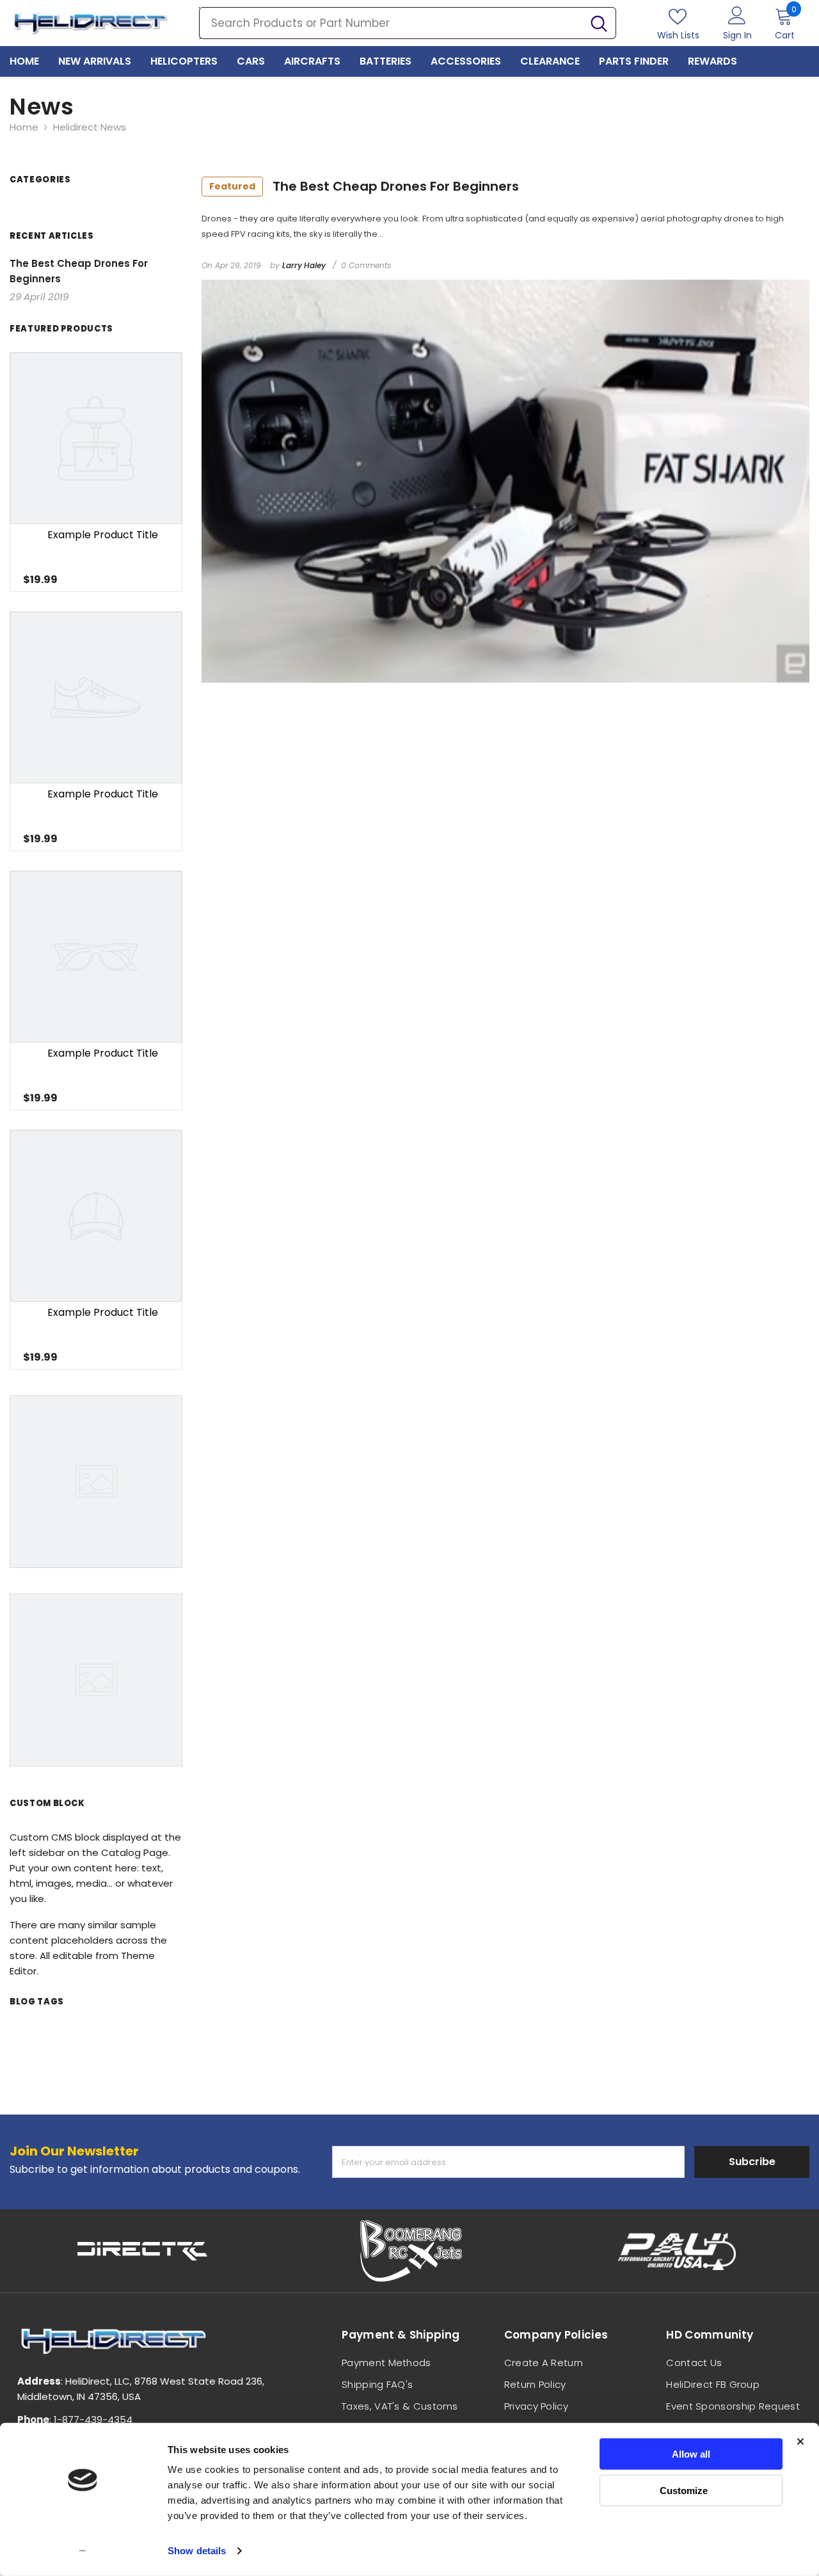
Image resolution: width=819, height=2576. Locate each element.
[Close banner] (800, 2442)
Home (24, 127)
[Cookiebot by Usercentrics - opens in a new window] (83, 2551)
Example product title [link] (103, 535)
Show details (197, 2551)
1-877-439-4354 (93, 2420)
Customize (684, 2490)
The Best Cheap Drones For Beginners (364, 186)
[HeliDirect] (143, 2251)
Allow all (691, 2454)
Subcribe (752, 2162)
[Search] (408, 23)
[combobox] (391, 23)
